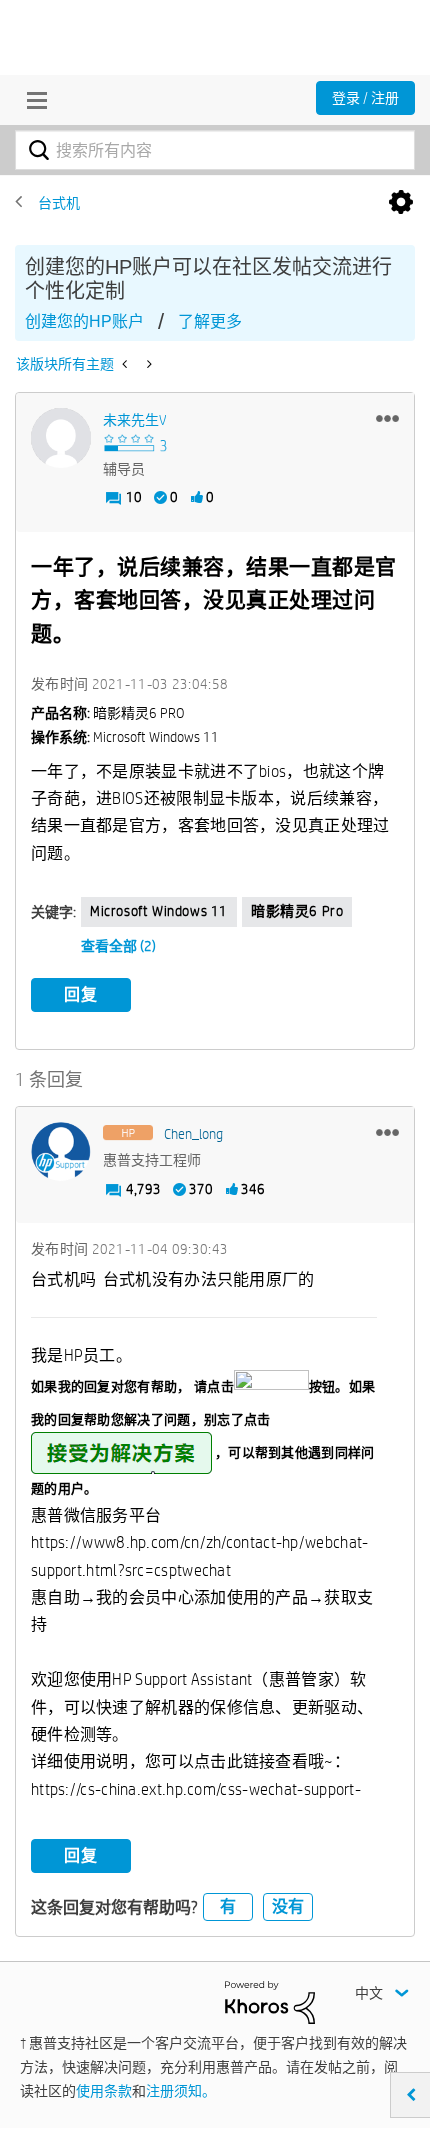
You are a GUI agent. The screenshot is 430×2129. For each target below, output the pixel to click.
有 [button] (228, 1906)
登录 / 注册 (365, 98)
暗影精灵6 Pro (297, 911)
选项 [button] (401, 203)
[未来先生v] (61, 438)
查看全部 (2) (118, 946)
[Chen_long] (61, 1152)
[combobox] (215, 150)
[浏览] (32, 100)
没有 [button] (288, 1906)
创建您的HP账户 (84, 321)
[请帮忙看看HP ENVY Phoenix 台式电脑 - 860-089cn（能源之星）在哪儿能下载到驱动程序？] (126, 364)
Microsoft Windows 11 (159, 911)
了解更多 (210, 321)
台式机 (59, 203)
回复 (81, 994)
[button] (387, 418)
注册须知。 (181, 2091)
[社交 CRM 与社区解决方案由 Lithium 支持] (270, 2001)
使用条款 (104, 2091)
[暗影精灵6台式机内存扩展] (147, 364)
